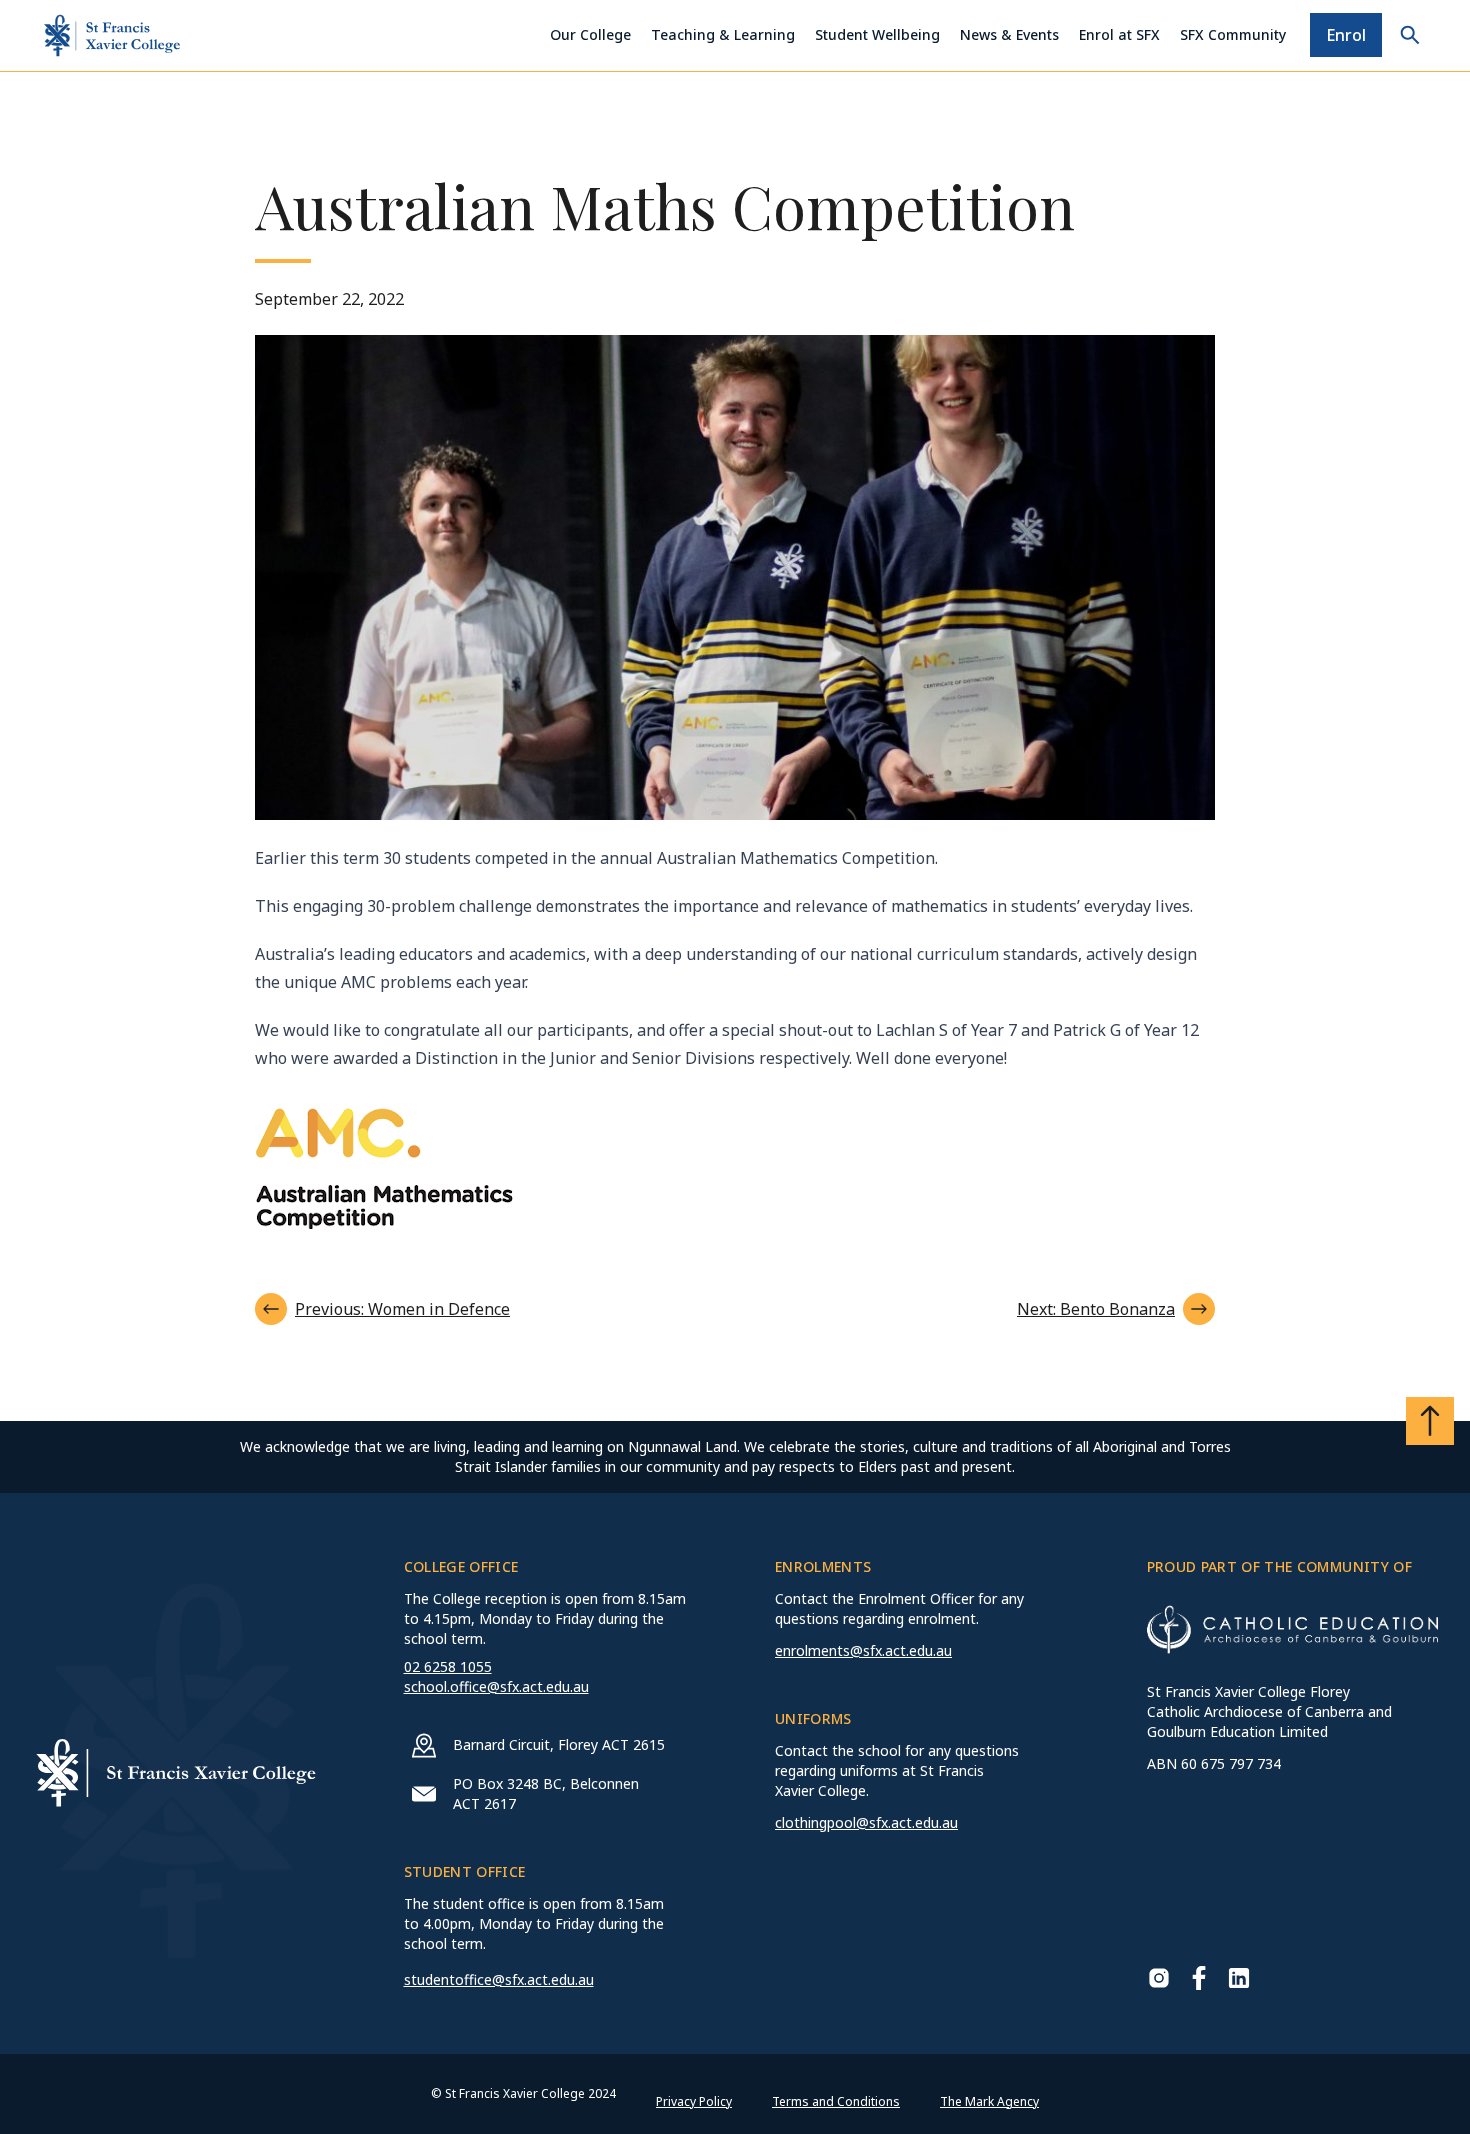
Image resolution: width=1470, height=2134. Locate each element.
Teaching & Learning (723, 34)
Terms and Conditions (836, 2101)
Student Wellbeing (877, 34)
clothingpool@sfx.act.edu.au (866, 1822)
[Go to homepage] (112, 35)
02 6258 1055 (448, 1666)
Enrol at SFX (1119, 34)
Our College (590, 34)
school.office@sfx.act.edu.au (496, 1686)
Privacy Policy (694, 2101)
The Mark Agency (989, 2101)
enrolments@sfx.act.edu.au (863, 1650)
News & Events (1009, 34)
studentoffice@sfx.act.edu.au (499, 1979)
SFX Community (1233, 34)
